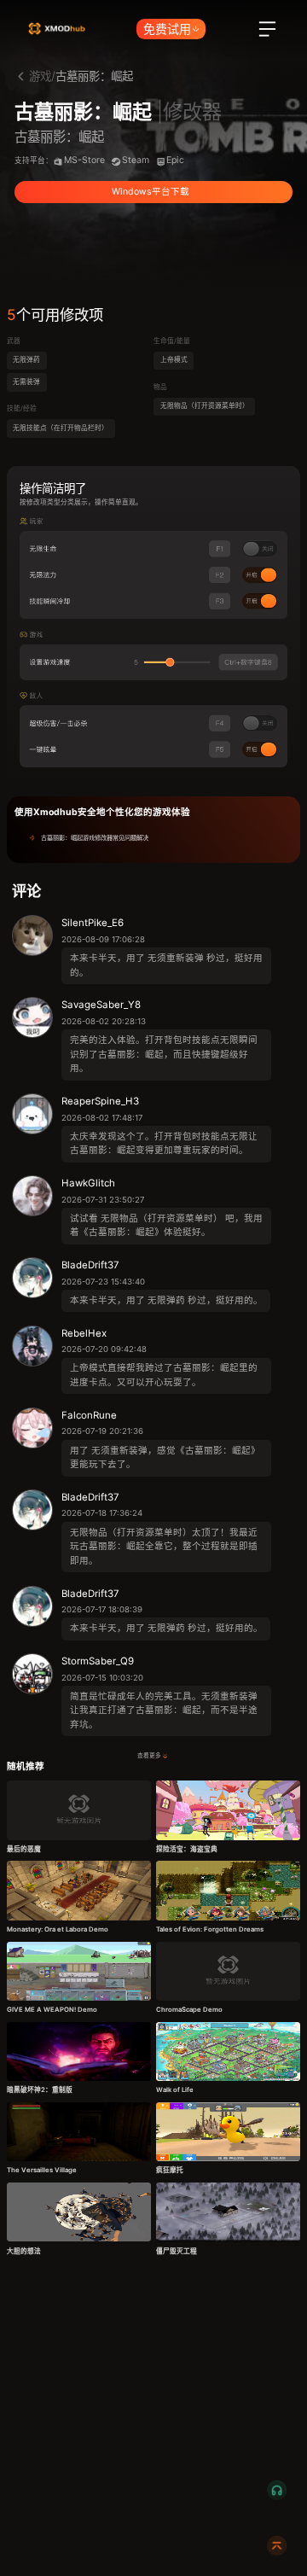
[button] (153, 838)
